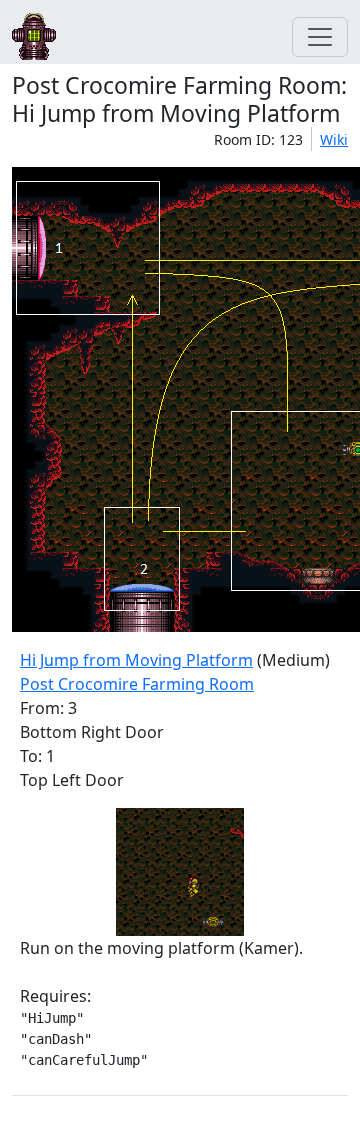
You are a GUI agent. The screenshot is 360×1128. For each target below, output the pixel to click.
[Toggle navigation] (320, 37)
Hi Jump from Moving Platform (136, 660)
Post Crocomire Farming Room (137, 684)
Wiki (334, 139)
